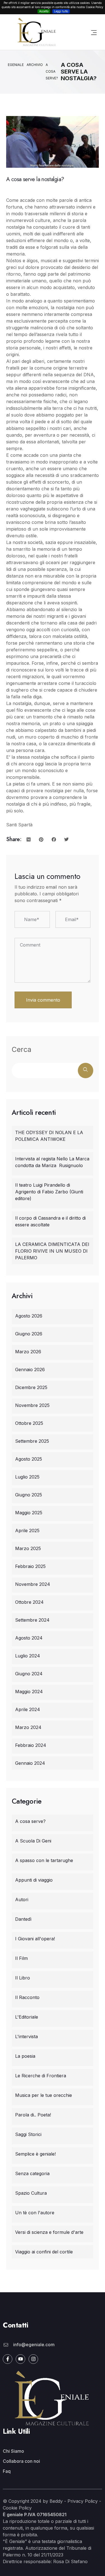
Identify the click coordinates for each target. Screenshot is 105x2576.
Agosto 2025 (29, 1459)
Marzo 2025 (28, 1548)
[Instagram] (33, 2359)
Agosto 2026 (29, 1316)
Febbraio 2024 (31, 1745)
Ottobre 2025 (29, 1423)
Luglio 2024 (28, 1656)
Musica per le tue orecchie (44, 2095)
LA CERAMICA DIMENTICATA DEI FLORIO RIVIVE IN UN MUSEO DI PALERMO (52, 1251)
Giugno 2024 (29, 1674)
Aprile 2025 (27, 1531)
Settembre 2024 (32, 1620)
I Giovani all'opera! (35, 1939)
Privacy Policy (83, 2501)
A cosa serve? (30, 1821)
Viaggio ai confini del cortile (44, 2252)
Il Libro (23, 1978)
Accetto (44, 11)
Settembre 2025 (32, 1441)
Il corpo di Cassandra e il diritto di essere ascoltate (50, 1221)
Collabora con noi (21, 2461)
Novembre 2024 (33, 1584)
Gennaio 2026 (30, 1369)
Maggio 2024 (29, 1692)
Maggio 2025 (29, 1513)
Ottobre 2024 (29, 1602)
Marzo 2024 (28, 1727)
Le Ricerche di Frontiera (41, 2076)
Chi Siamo (13, 2451)
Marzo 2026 (28, 1352)
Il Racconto (27, 1997)
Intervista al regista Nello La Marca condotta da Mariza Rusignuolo (52, 1162)
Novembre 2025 (32, 1405)
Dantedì (23, 1919)
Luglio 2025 (27, 1477)
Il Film (21, 1958)
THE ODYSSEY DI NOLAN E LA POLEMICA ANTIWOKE (49, 1136)
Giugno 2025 (29, 1495)
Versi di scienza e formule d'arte (49, 2232)
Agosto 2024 (29, 1638)
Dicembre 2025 (31, 1387)
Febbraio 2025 (30, 1566)
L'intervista (26, 2036)
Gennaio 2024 (30, 1763)
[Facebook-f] (8, 2359)
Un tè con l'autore (35, 2213)
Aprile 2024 (28, 1709)
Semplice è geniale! (35, 2154)
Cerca (22, 1049)
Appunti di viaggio (34, 1880)
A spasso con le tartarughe (44, 1860)
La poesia (25, 2056)
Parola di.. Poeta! (33, 2115)
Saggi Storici (28, 2134)
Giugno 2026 (29, 1334)
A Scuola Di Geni (33, 1841)
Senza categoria (32, 2173)
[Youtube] (20, 2359)
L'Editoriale (27, 2017)
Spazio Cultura (31, 2193)
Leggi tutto (61, 11)
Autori (22, 1900)
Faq (7, 2471)
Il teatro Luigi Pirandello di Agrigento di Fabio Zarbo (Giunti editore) (49, 1192)
